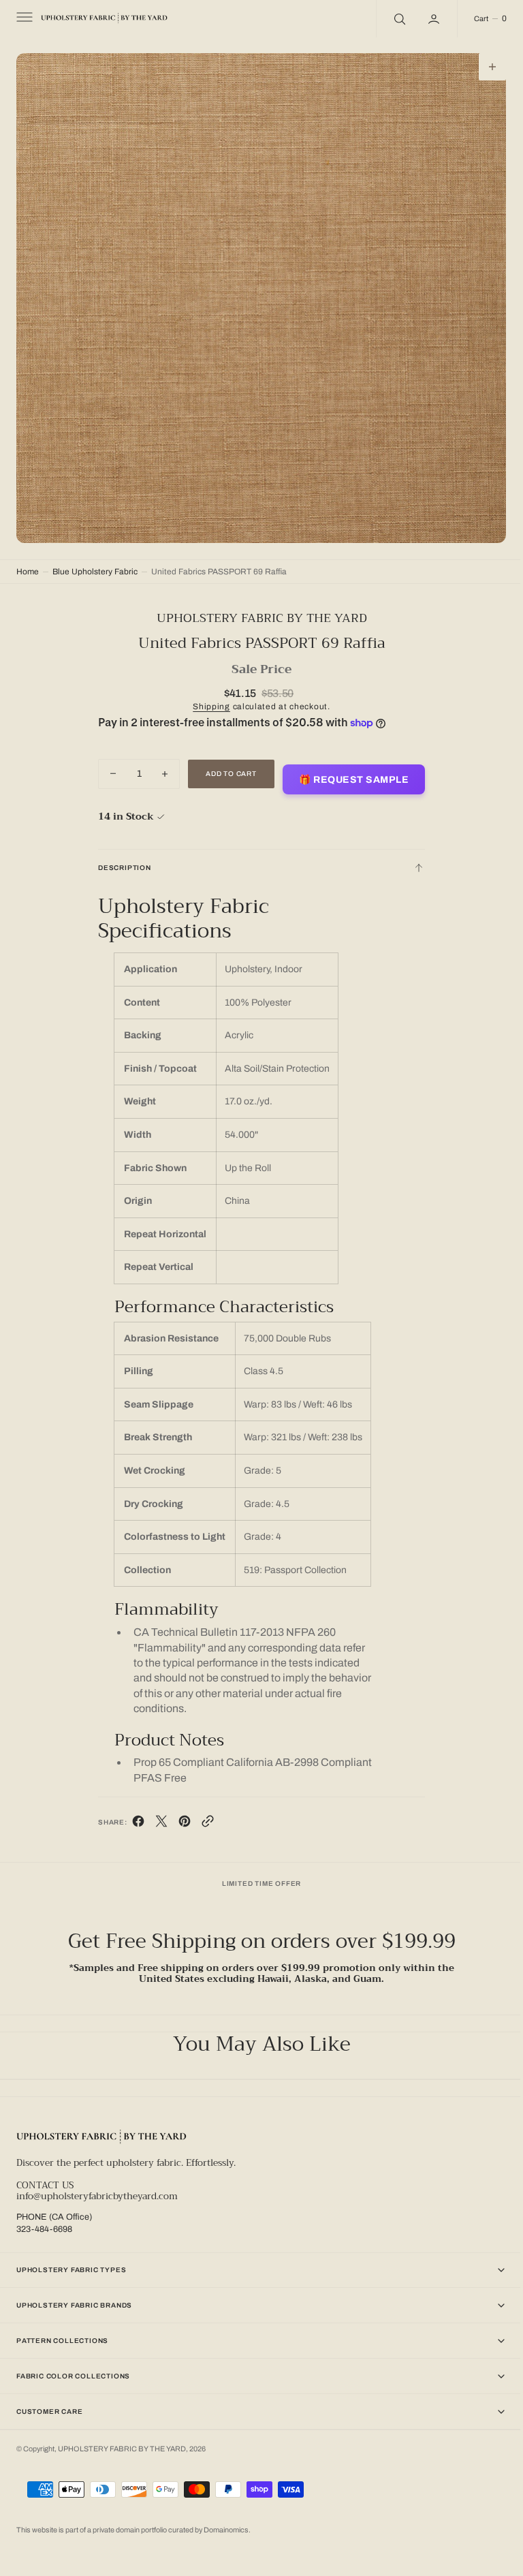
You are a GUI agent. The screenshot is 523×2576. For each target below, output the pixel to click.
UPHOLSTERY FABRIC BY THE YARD (122, 2443)
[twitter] (156, 1814)
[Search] (388, 19)
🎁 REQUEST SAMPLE (349, 770)
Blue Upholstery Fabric (95, 561)
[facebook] (133, 1814)
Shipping (207, 696)
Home (28, 561)
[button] (23, 19)
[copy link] (202, 1814)
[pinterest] (179, 1814)
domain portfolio (142, 2530)
